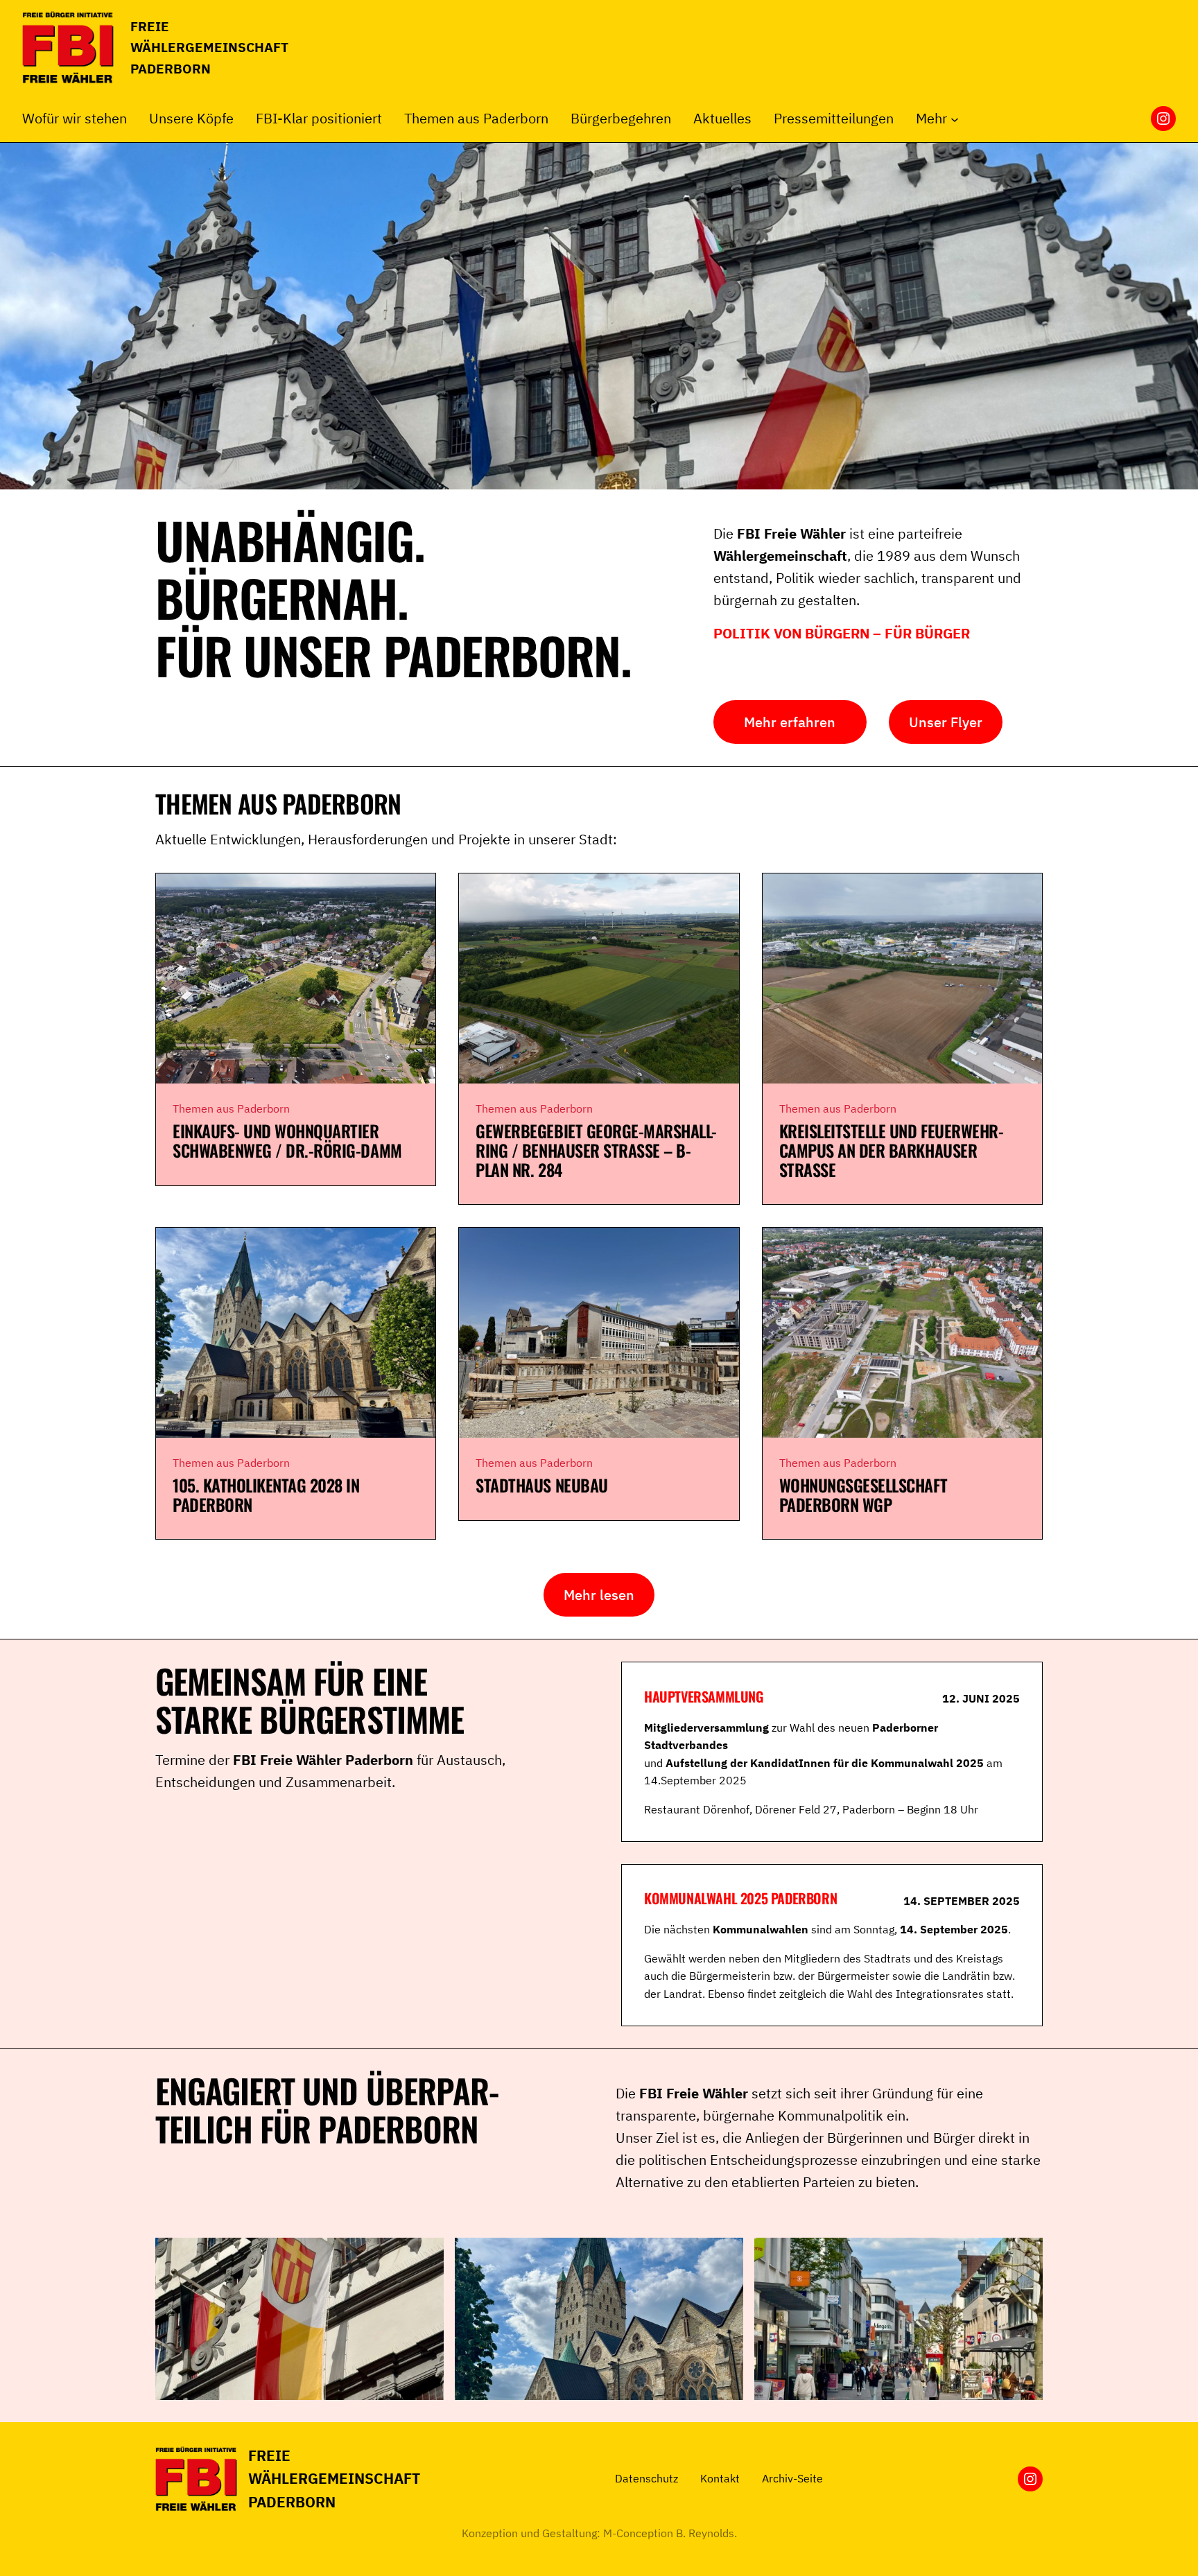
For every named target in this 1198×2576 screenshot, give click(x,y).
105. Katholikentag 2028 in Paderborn (266, 1495)
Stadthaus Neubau (541, 1486)
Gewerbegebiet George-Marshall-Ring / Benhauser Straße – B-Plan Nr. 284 (596, 1150)
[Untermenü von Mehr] (955, 119)
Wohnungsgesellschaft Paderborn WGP (863, 1495)
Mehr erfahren (790, 722)
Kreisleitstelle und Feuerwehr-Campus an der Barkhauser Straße (892, 1150)
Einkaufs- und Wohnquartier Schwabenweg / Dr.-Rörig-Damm (287, 1141)
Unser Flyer (946, 722)
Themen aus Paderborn (231, 1108)
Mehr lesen (599, 1595)
